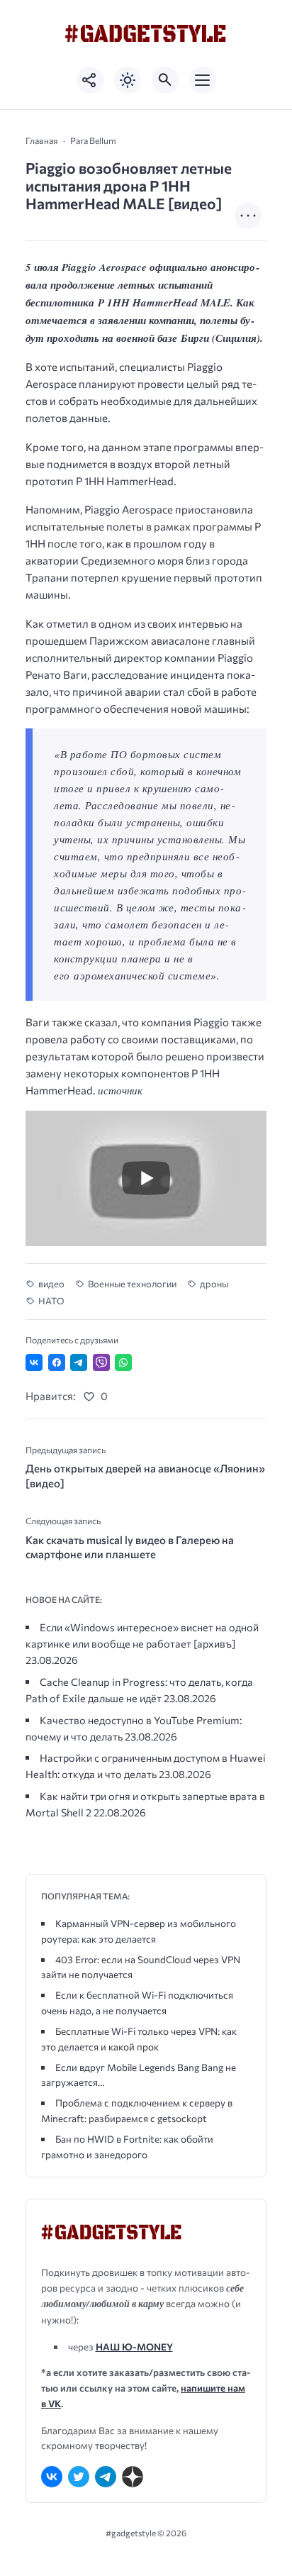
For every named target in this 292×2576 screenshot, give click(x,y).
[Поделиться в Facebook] (57, 1362)
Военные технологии (132, 1284)
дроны (214, 1284)
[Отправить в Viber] (101, 1362)
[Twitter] (79, 2477)
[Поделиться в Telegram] (79, 1362)
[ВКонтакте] (52, 2477)
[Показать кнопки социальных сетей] (90, 80)
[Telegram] (106, 2477)
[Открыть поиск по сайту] (165, 80)
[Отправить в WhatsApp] (123, 1362)
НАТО (51, 1301)
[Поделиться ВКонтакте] (34, 1362)
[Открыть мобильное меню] (203, 80)
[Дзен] (133, 2477)
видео (51, 1284)
